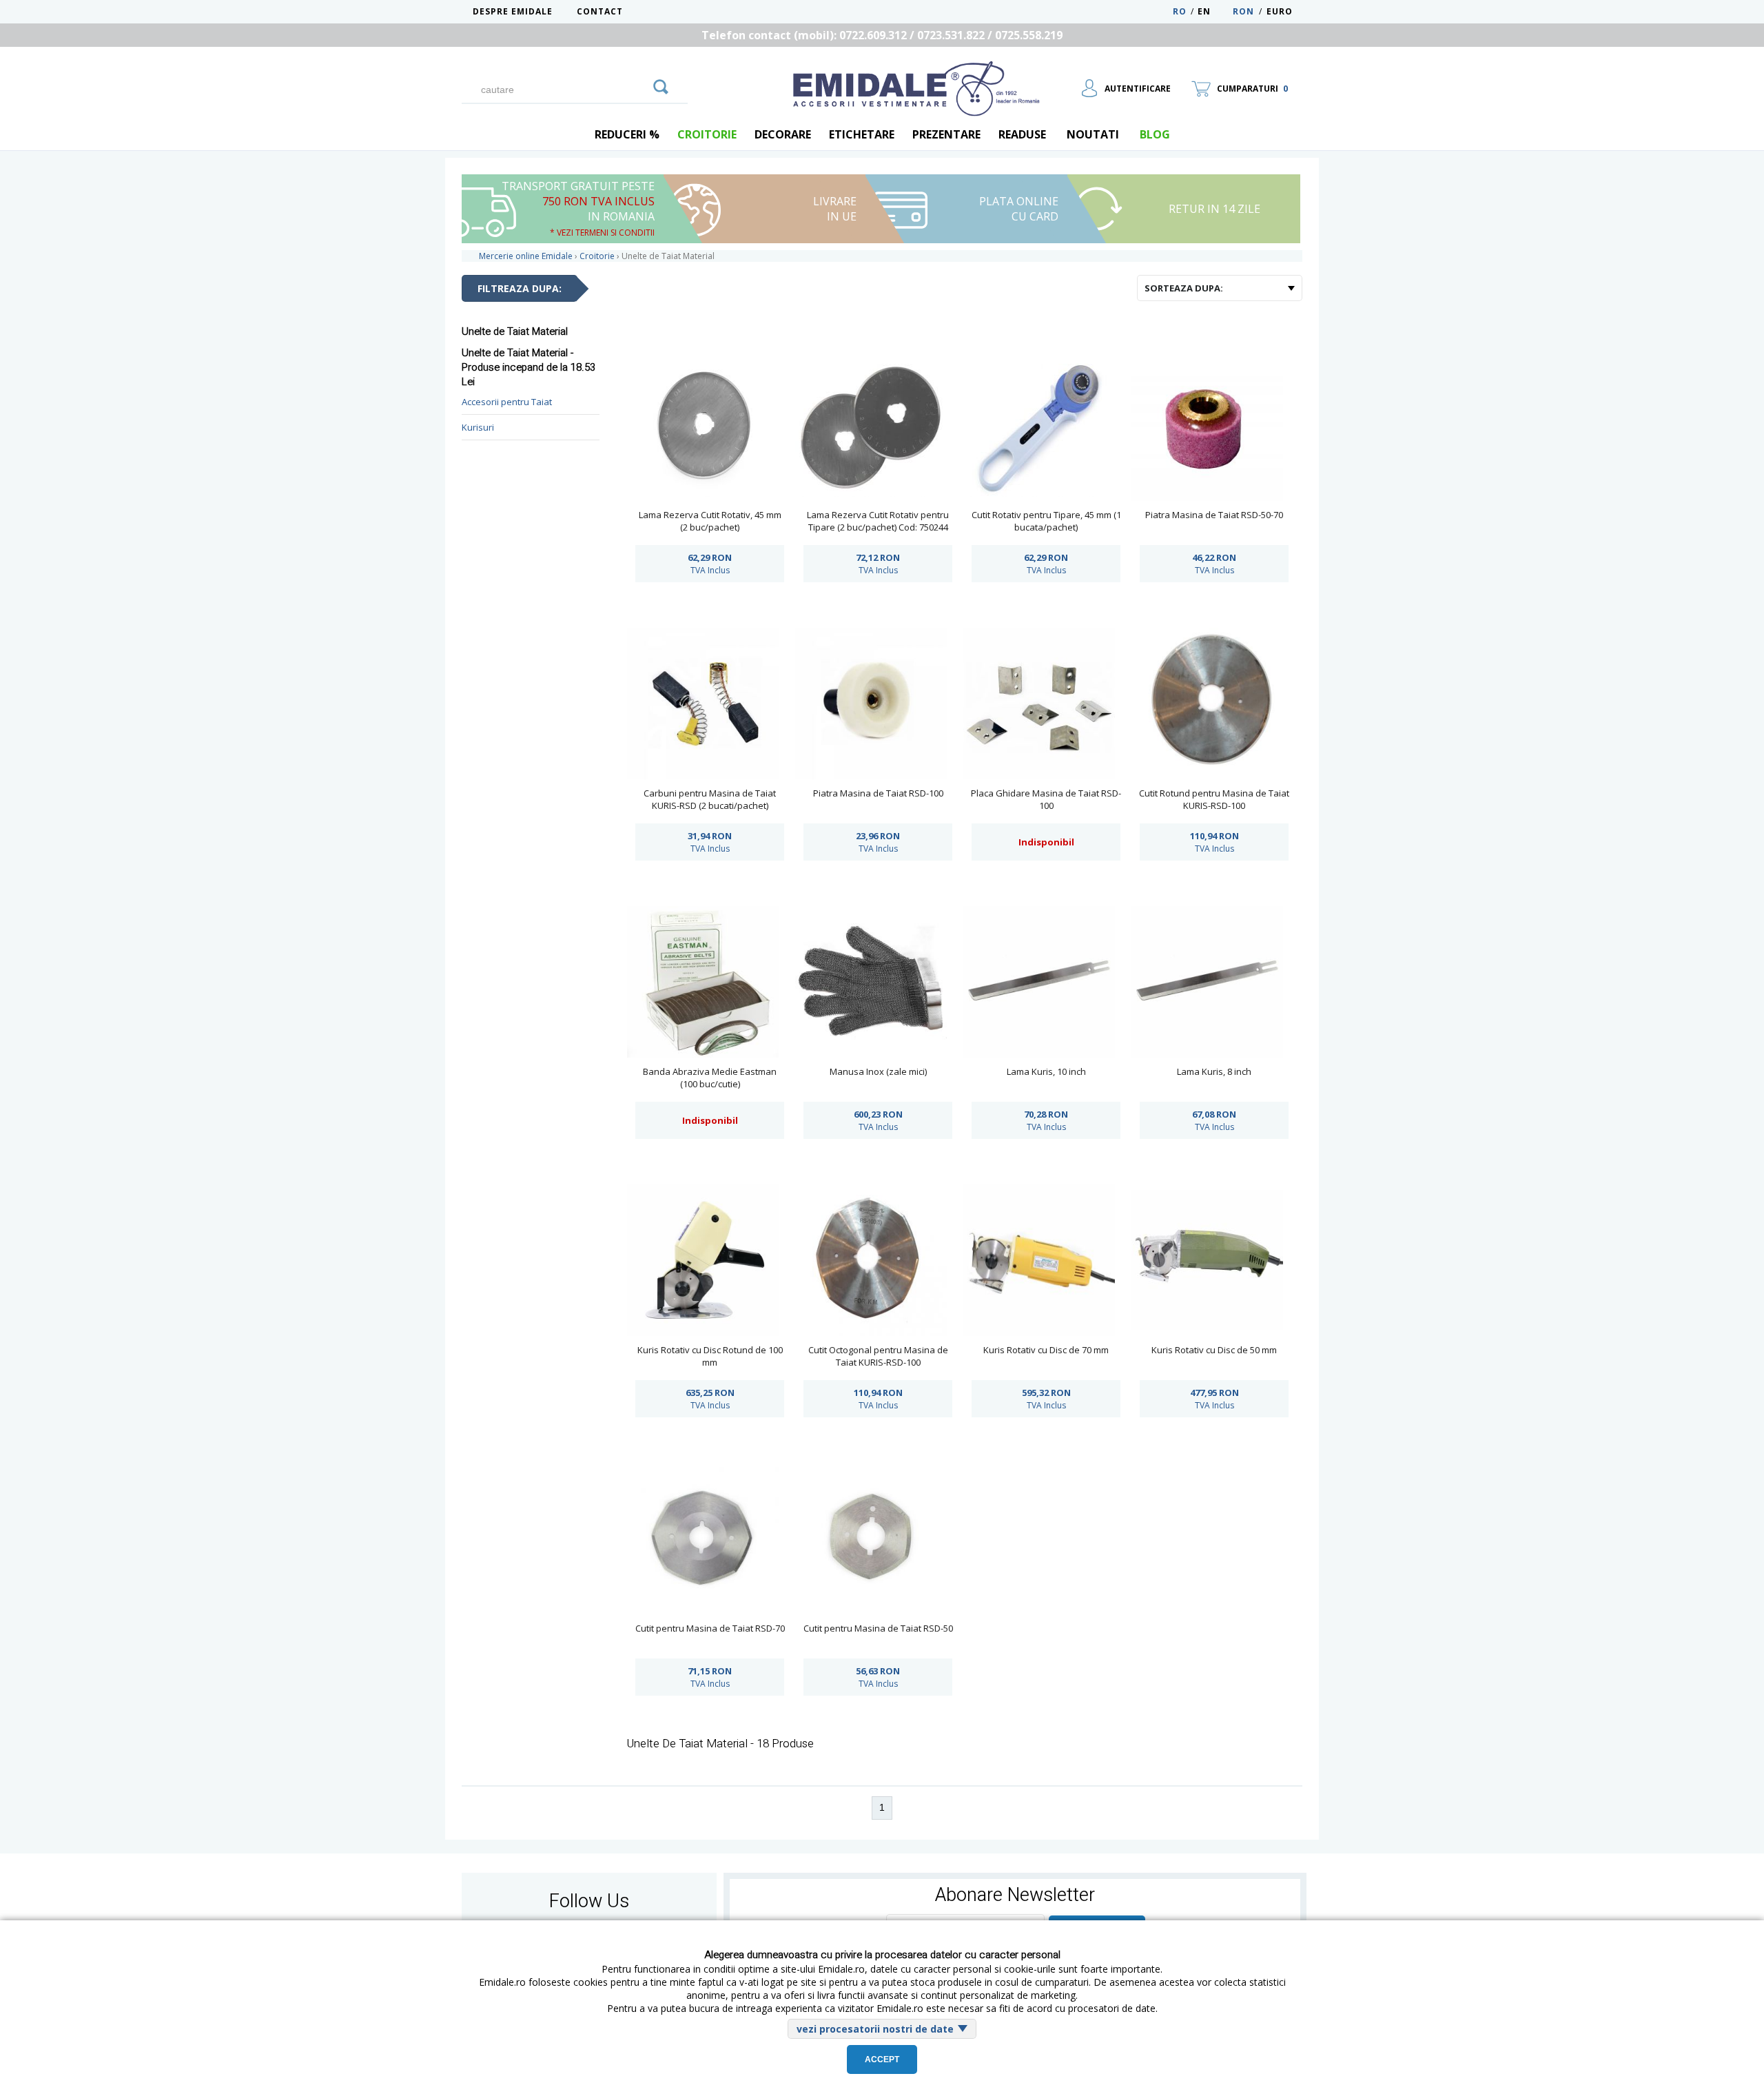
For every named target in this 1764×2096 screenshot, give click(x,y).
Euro (1280, 11)
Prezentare (946, 134)
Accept (882, 2059)
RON (1243, 11)
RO (1180, 11)
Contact (600, 11)
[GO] (661, 85)
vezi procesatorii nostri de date (875, 2029)
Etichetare (862, 134)
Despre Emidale (513, 11)
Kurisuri (478, 427)
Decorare (783, 134)
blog (1155, 134)
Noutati (1093, 134)
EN (1214, 11)
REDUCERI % (627, 134)
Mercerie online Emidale (526, 256)
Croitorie (707, 134)
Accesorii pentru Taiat (507, 402)
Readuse (1022, 134)
